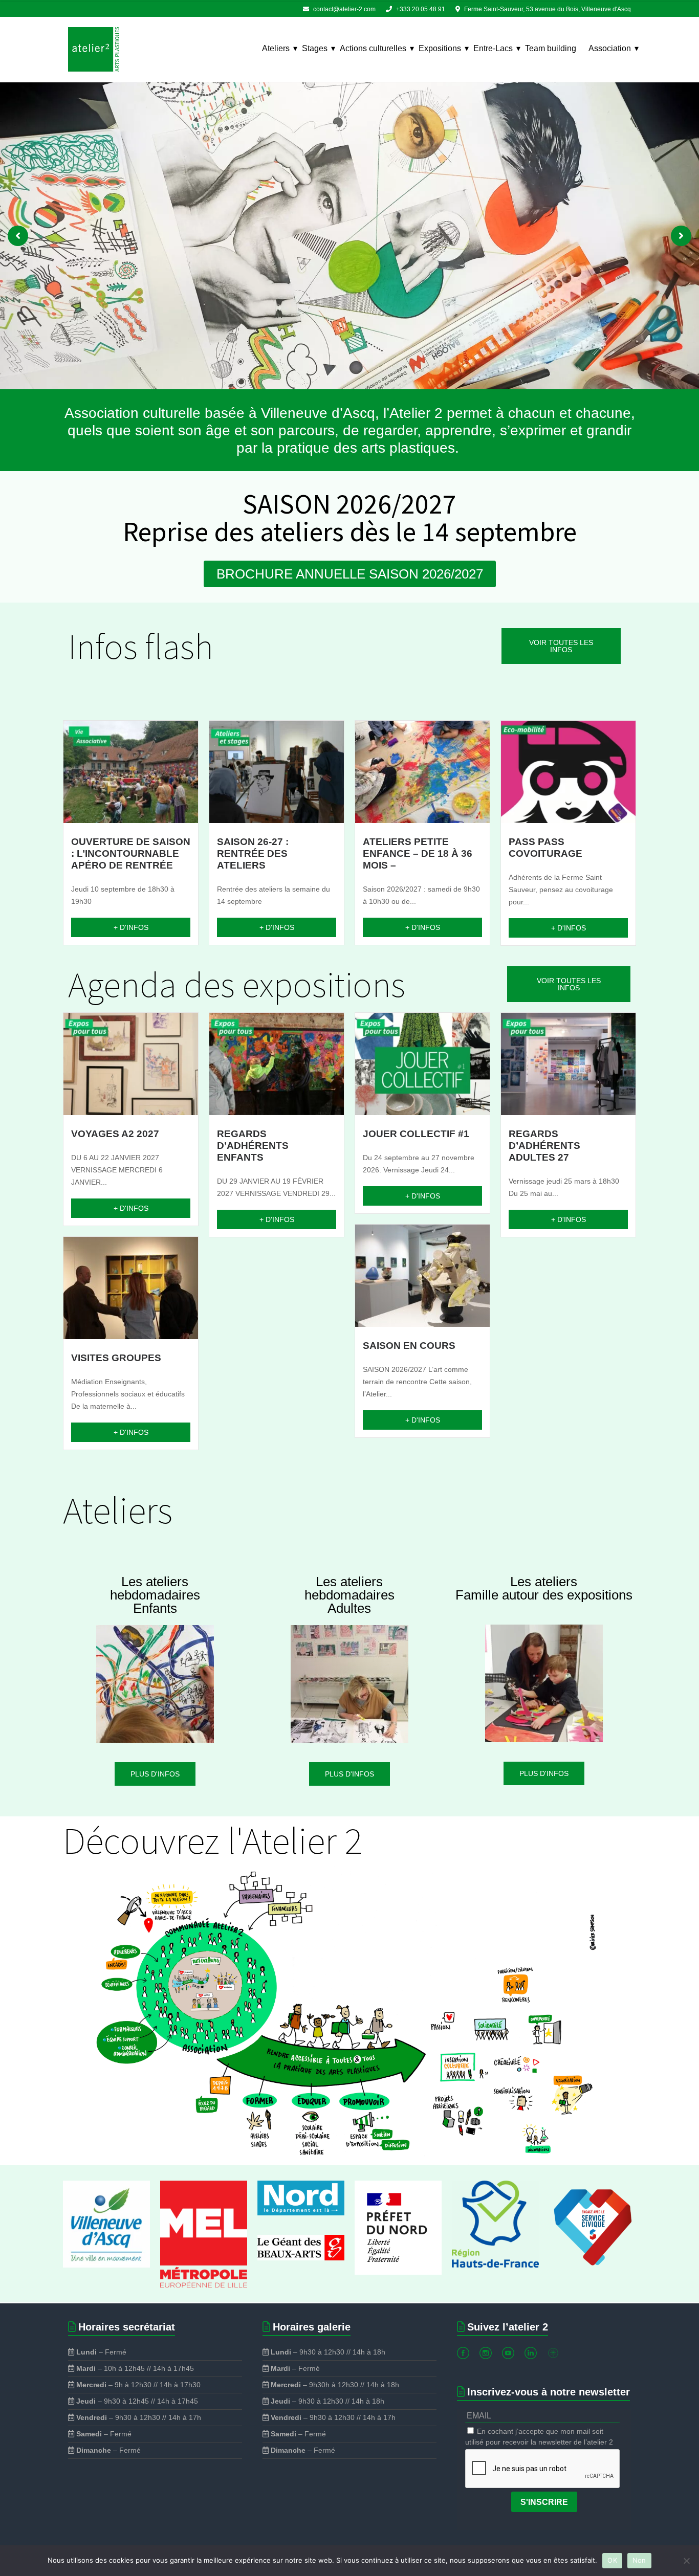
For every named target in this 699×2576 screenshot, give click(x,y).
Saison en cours (409, 1346)
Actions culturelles (373, 48)
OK (612, 2560)
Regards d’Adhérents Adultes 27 (544, 1146)
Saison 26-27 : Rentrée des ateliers (253, 853)
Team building (551, 48)
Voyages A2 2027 (115, 1134)
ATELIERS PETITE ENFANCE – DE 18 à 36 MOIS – (418, 853)
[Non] (686, 2561)
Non (639, 2560)
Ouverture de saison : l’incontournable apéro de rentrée (131, 853)
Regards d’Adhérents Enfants (253, 1146)
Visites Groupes (116, 1358)
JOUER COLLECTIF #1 (416, 1134)
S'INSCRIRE (544, 2502)
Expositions (440, 48)
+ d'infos (131, 927)
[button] (18, 236)
